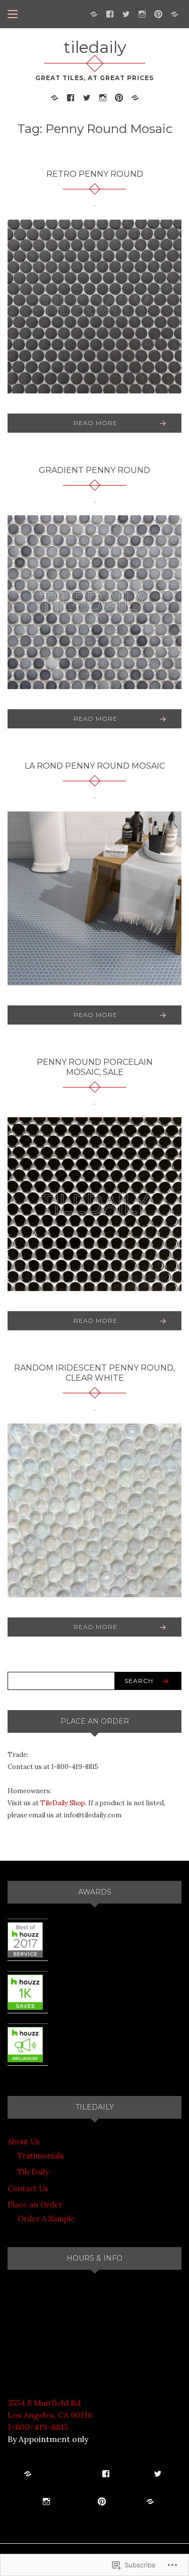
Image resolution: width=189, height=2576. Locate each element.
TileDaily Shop (63, 1803)
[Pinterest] (158, 13)
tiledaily (95, 47)
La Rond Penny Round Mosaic (95, 766)
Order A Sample (46, 2219)
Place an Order (35, 2205)
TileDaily (33, 2172)
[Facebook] (110, 13)
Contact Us (28, 2188)
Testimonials (41, 2156)
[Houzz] (174, 13)
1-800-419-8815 (38, 2427)
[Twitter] (126, 13)
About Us (23, 2142)
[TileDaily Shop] (94, 13)
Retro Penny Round (95, 174)
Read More (96, 423)
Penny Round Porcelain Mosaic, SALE (95, 1067)
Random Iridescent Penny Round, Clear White (94, 1373)
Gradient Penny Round (94, 470)
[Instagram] (142, 13)
